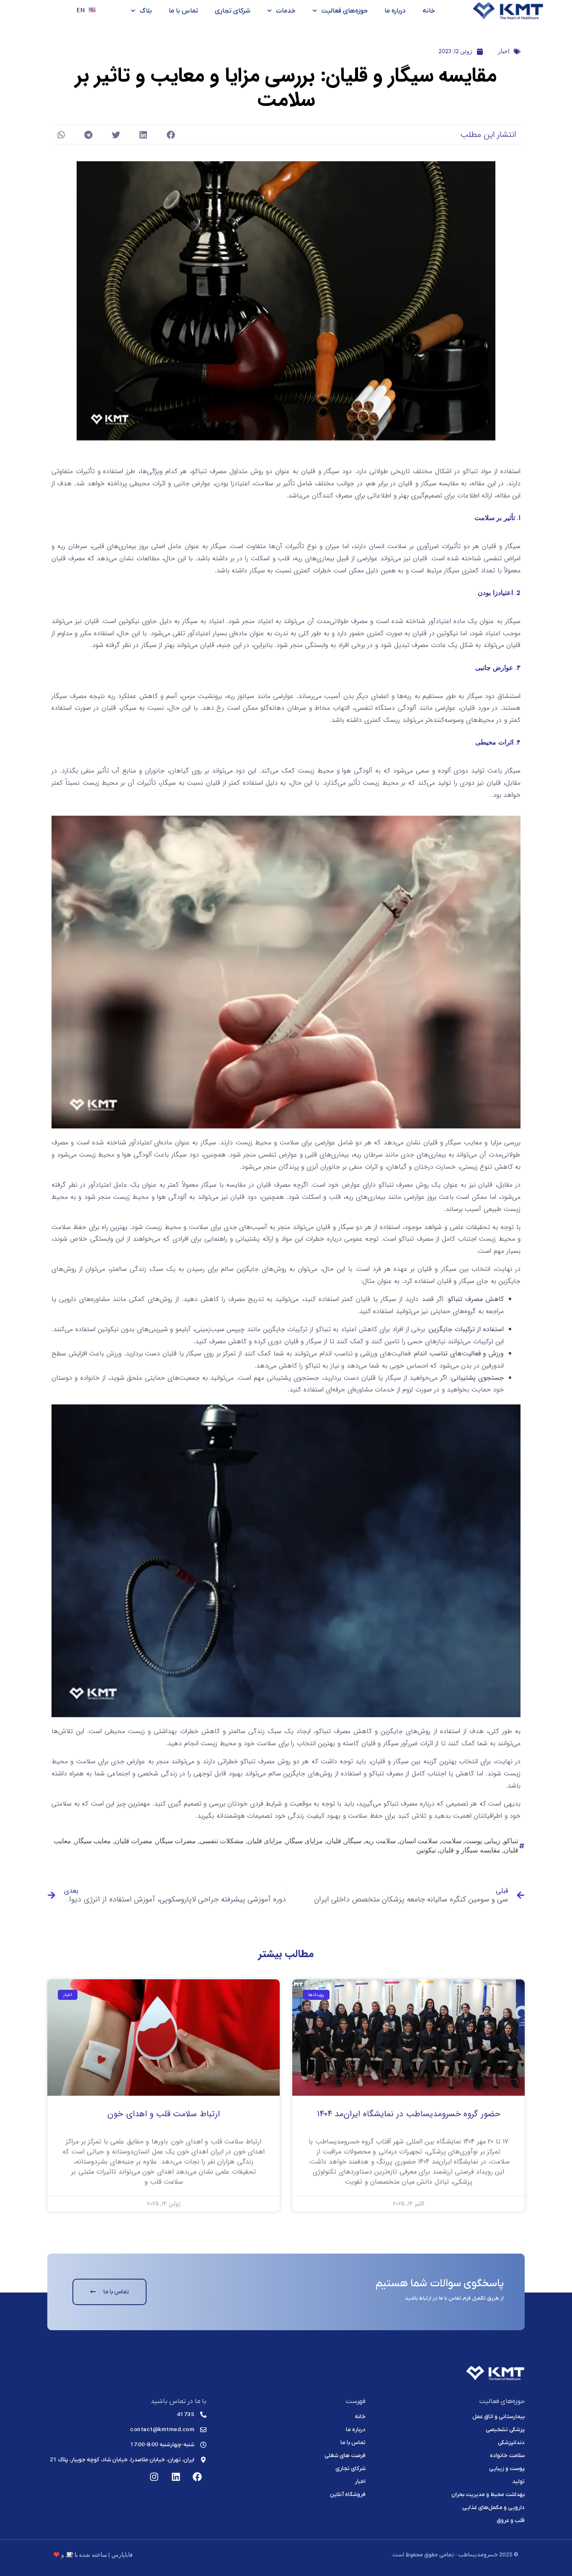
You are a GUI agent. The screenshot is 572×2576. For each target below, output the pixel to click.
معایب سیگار (93, 1841)
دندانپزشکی (511, 2443)
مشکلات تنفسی (222, 1841)
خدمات (286, 11)
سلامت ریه (381, 1841)
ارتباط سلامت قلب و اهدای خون (164, 2114)
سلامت (451, 1841)
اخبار (504, 51)
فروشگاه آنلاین (348, 2495)
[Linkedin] (176, 2477)
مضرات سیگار (176, 1841)
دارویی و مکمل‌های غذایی (493, 2508)
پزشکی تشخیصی (505, 2430)
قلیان (334, 1841)
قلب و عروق (511, 2521)
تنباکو (511, 1841)
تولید (518, 2482)
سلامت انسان (419, 1841)
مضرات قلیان (134, 1841)
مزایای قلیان (265, 1841)
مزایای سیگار (305, 1841)
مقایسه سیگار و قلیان (470, 1850)
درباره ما (395, 11)
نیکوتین (426, 1850)
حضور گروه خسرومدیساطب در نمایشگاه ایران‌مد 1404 (409, 2114)
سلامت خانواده (507, 2456)
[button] (171, 135)
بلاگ (146, 11)
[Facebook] (197, 2477)
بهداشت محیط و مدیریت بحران (488, 2495)
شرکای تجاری (233, 11)
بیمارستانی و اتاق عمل (499, 2417)
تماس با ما (183, 11)
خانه (429, 11)
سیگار (353, 1841)
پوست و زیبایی (507, 2469)
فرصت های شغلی (345, 2456)
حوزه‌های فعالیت (344, 11)
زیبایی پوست (483, 1841)
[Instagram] (154, 2477)
